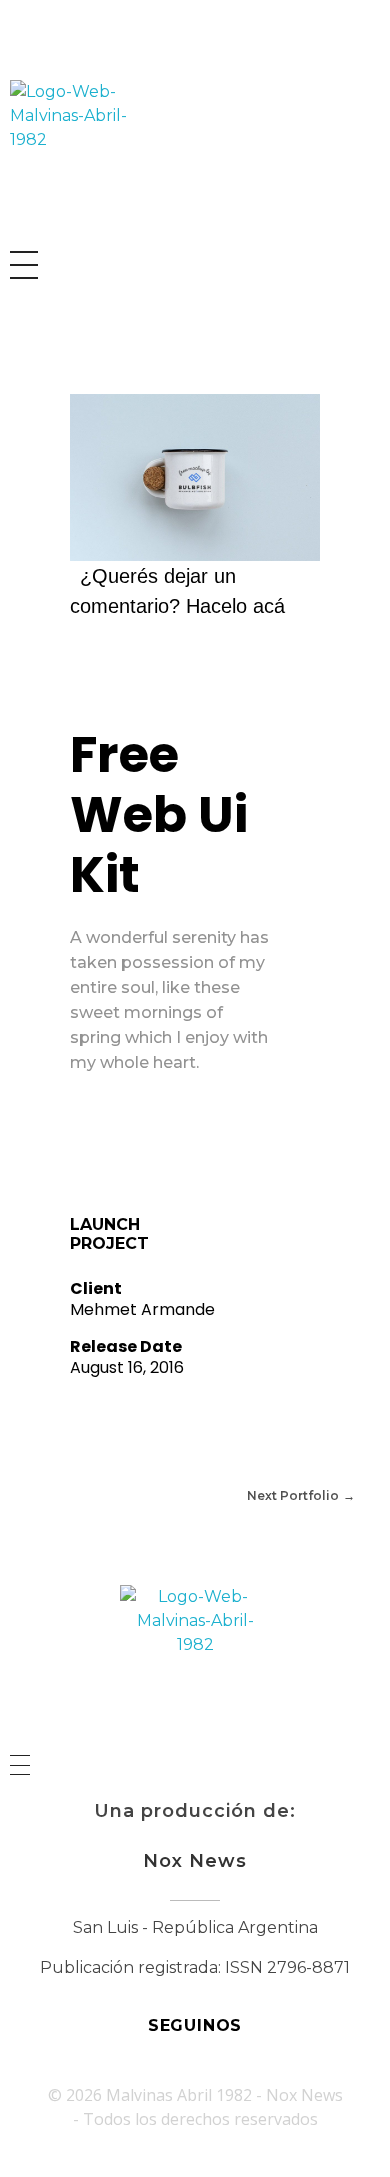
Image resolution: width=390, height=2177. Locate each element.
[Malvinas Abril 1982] (85, 155)
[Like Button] (85, 1141)
